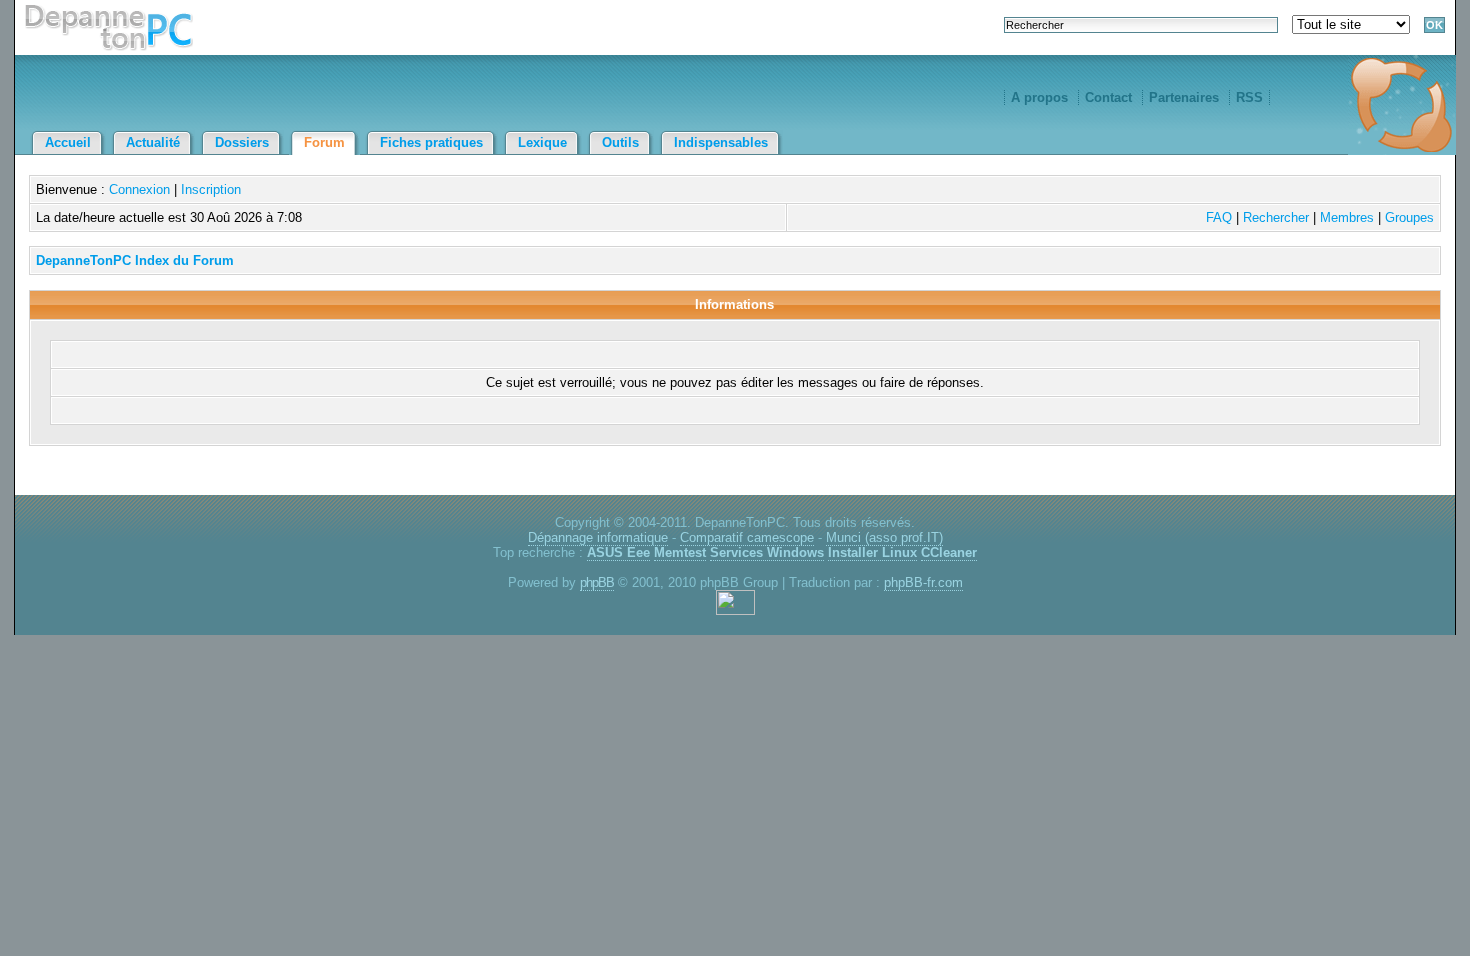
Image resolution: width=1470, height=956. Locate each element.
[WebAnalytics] (735, 610)
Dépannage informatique (598, 537)
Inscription (211, 189)
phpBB (597, 582)
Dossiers (242, 142)
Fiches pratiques (431, 142)
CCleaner (949, 552)
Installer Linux (872, 552)
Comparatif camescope (747, 537)
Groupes (1409, 217)
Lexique (542, 142)
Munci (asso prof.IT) (884, 537)
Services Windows (767, 552)
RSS (1249, 97)
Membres (1347, 217)
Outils (620, 142)
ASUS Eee (618, 552)
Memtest (680, 552)
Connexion (139, 189)
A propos (1039, 97)
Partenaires (1184, 97)
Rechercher (1276, 217)
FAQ (1219, 217)
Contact (1108, 97)
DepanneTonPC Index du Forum (135, 260)
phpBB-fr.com (923, 582)
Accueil (68, 142)
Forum (324, 142)
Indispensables (721, 142)
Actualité (153, 142)
